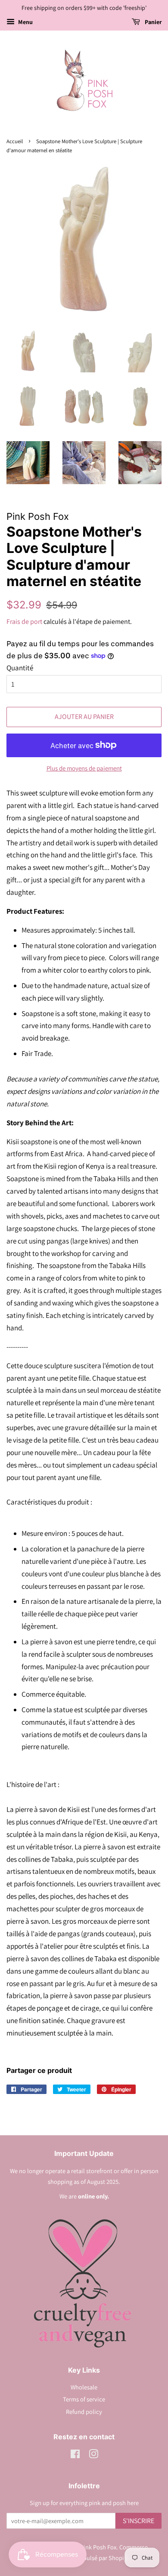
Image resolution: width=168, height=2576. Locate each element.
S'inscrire (138, 2521)
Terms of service (84, 2399)
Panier (152, 22)
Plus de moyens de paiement (84, 768)
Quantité (20, 668)
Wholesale (84, 2387)
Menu (25, 22)
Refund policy (84, 2412)
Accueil (15, 141)
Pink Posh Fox (98, 2547)
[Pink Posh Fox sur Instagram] (93, 2455)
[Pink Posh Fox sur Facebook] (75, 2455)
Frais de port (24, 622)
